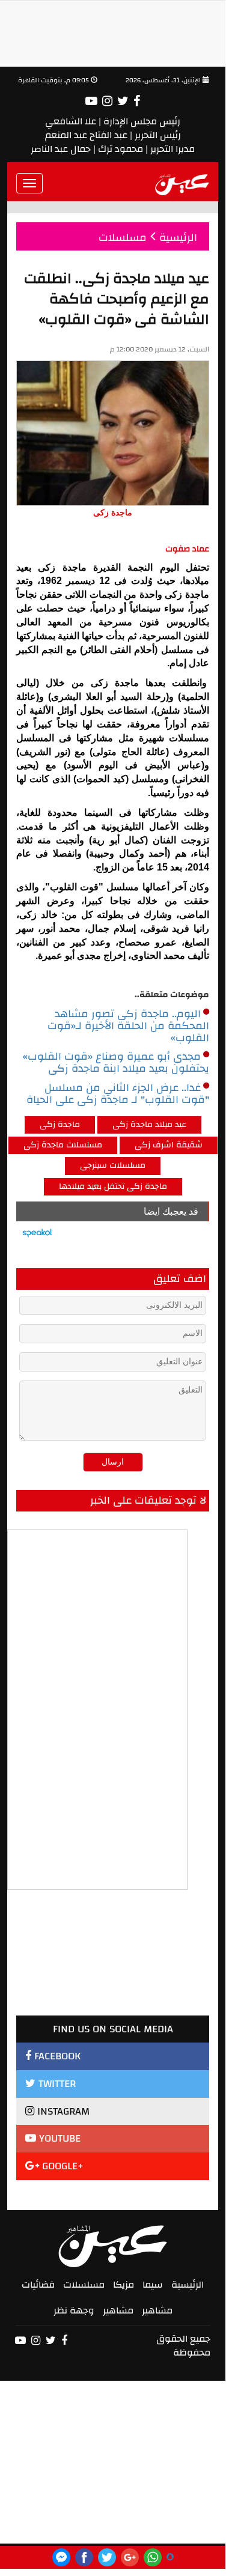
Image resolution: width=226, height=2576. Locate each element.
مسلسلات (84, 2285)
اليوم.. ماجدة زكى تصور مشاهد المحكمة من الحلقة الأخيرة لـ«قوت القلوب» (128, 1026)
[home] (182, 183)
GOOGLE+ (61, 2166)
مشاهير (157, 2310)
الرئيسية (188, 2285)
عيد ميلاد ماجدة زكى (149, 1125)
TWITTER (56, 2084)
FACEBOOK (56, 2056)
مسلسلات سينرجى (113, 1165)
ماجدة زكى (60, 1125)
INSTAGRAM (62, 2111)
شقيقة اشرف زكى (169, 1145)
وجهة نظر (74, 2310)
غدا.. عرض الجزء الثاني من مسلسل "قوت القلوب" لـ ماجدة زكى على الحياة (118, 1094)
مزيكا (124, 2285)
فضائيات (38, 2285)
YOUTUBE (58, 2138)
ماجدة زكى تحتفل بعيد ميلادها (113, 1186)
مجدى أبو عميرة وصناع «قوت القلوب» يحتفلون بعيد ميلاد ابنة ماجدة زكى (116, 1063)
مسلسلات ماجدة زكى (63, 1145)
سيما (153, 2285)
